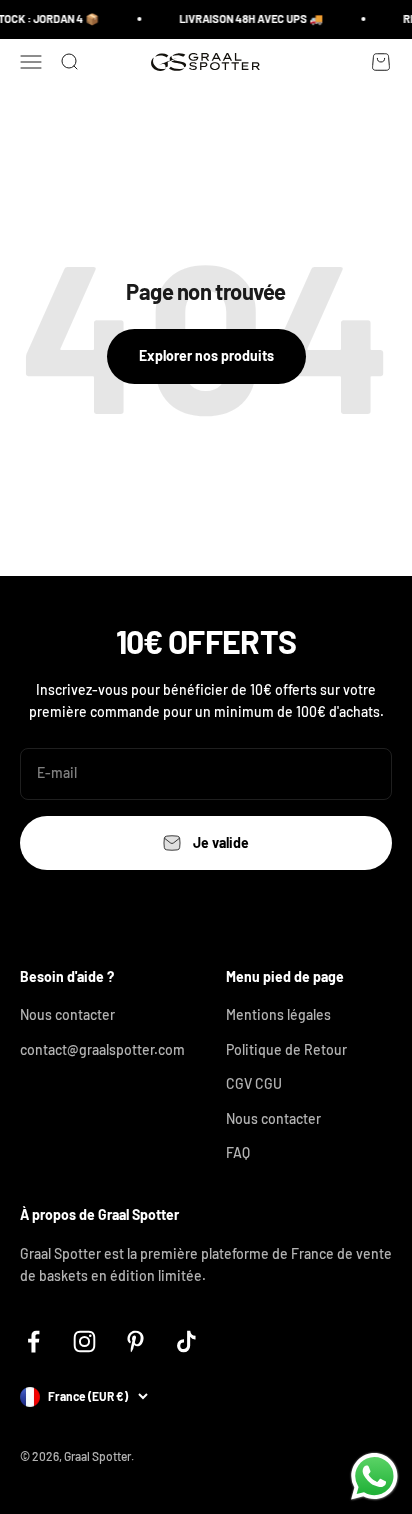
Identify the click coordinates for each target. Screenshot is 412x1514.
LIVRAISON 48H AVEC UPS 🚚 (250, 18)
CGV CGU (254, 1083)
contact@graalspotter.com (102, 1049)
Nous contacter (67, 1014)
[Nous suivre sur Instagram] (84, 1341)
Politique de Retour (286, 1049)
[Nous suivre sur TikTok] (186, 1341)
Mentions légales (278, 1014)
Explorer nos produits (206, 355)
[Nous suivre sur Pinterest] (135, 1341)
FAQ (238, 1152)
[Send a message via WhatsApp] (374, 1476)
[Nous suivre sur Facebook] (33, 1341)
